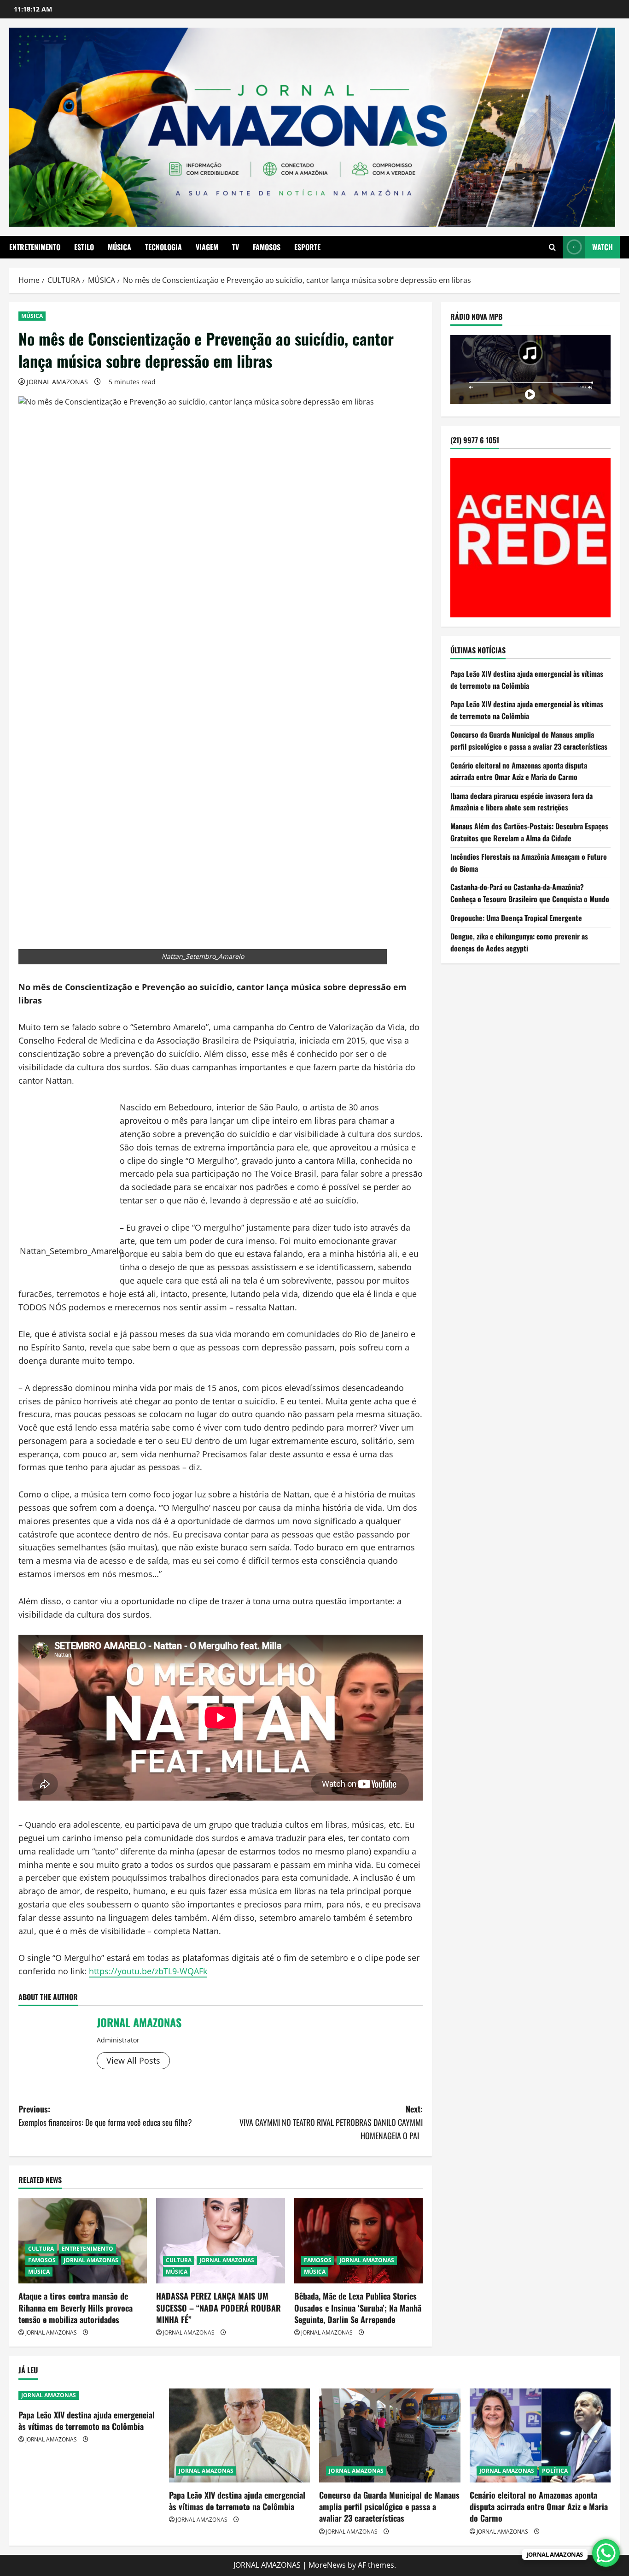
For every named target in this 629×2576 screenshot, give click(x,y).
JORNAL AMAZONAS (57, 382)
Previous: (105, 2115)
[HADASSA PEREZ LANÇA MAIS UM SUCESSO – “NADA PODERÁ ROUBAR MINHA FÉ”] (220, 2241)
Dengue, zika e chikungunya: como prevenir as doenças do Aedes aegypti (519, 943)
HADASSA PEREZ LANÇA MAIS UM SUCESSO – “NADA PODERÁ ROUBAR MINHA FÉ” (218, 2307)
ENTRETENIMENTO (35, 247)
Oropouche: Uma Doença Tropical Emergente (516, 918)
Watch (603, 247)
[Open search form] (552, 247)
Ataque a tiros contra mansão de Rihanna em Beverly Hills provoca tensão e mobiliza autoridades (76, 2307)
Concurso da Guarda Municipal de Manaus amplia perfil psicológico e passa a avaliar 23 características (529, 741)
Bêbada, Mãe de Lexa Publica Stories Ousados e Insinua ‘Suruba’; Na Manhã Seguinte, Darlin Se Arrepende (358, 2307)
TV (236, 247)
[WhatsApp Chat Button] (606, 2553)
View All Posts (133, 2060)
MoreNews (327, 2565)
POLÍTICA (555, 2471)
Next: (331, 2122)
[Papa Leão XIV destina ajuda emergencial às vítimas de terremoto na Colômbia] (240, 2435)
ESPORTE (307, 247)
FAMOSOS (267, 247)
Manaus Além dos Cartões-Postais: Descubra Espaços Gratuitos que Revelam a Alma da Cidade (529, 833)
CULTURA (41, 2249)
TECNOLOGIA (163, 247)
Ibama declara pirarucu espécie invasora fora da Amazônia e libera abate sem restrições (521, 802)
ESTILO (84, 247)
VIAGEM (207, 247)
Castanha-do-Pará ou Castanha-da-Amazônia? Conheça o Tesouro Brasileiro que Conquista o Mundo (530, 893)
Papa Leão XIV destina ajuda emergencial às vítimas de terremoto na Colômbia (527, 680)
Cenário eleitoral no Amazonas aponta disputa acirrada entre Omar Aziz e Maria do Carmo (519, 771)
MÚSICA (119, 247)
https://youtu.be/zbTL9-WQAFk (148, 1971)
